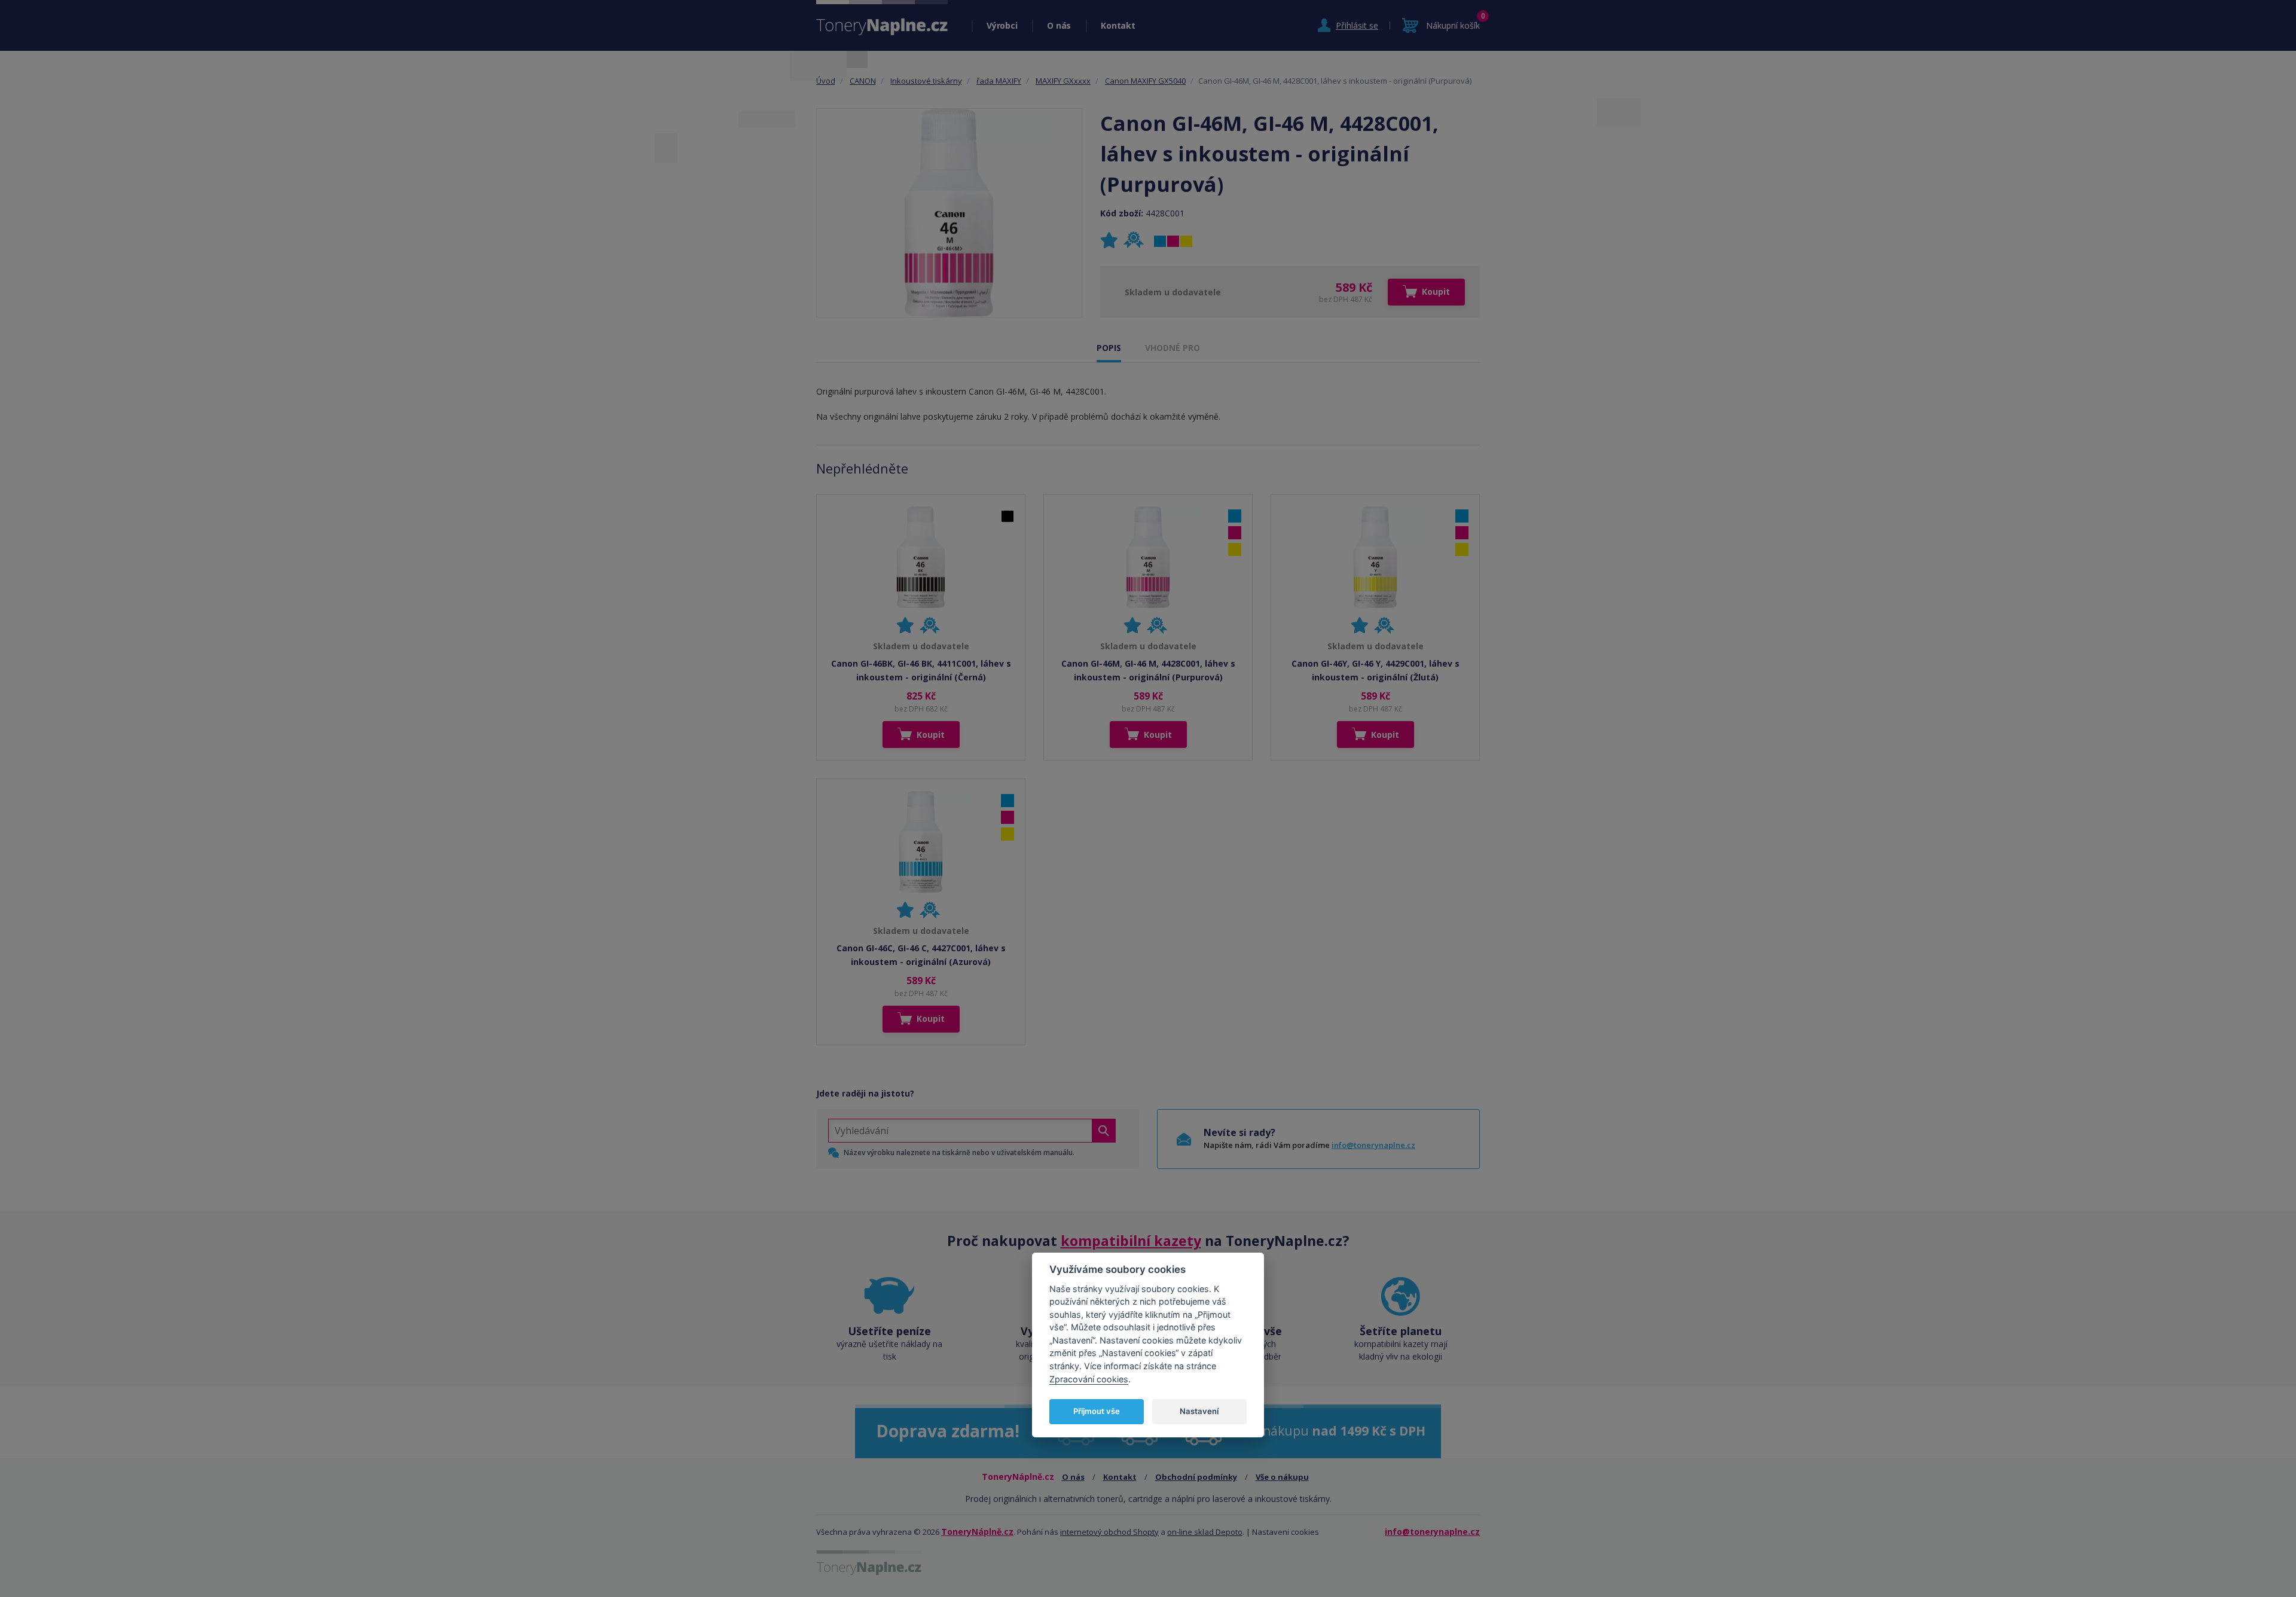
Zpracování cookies (1089, 1379)
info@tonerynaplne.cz (1373, 1145)
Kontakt (1118, 25)
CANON (863, 81)
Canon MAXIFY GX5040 (1145, 81)
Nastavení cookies (1286, 1532)
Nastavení (1199, 1411)
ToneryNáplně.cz (977, 1532)
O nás (1059, 25)
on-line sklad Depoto (1205, 1532)
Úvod (826, 81)
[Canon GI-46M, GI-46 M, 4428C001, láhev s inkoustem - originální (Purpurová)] (949, 213)
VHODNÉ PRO (1173, 348)
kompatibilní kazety (1131, 1241)
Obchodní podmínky (1196, 1477)
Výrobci (1002, 25)
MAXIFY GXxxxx (1063, 81)
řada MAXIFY (999, 81)
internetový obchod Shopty (1109, 1532)
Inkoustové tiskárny (926, 81)
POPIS (1109, 348)
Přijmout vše (1097, 1411)
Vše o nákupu (1282, 1477)
